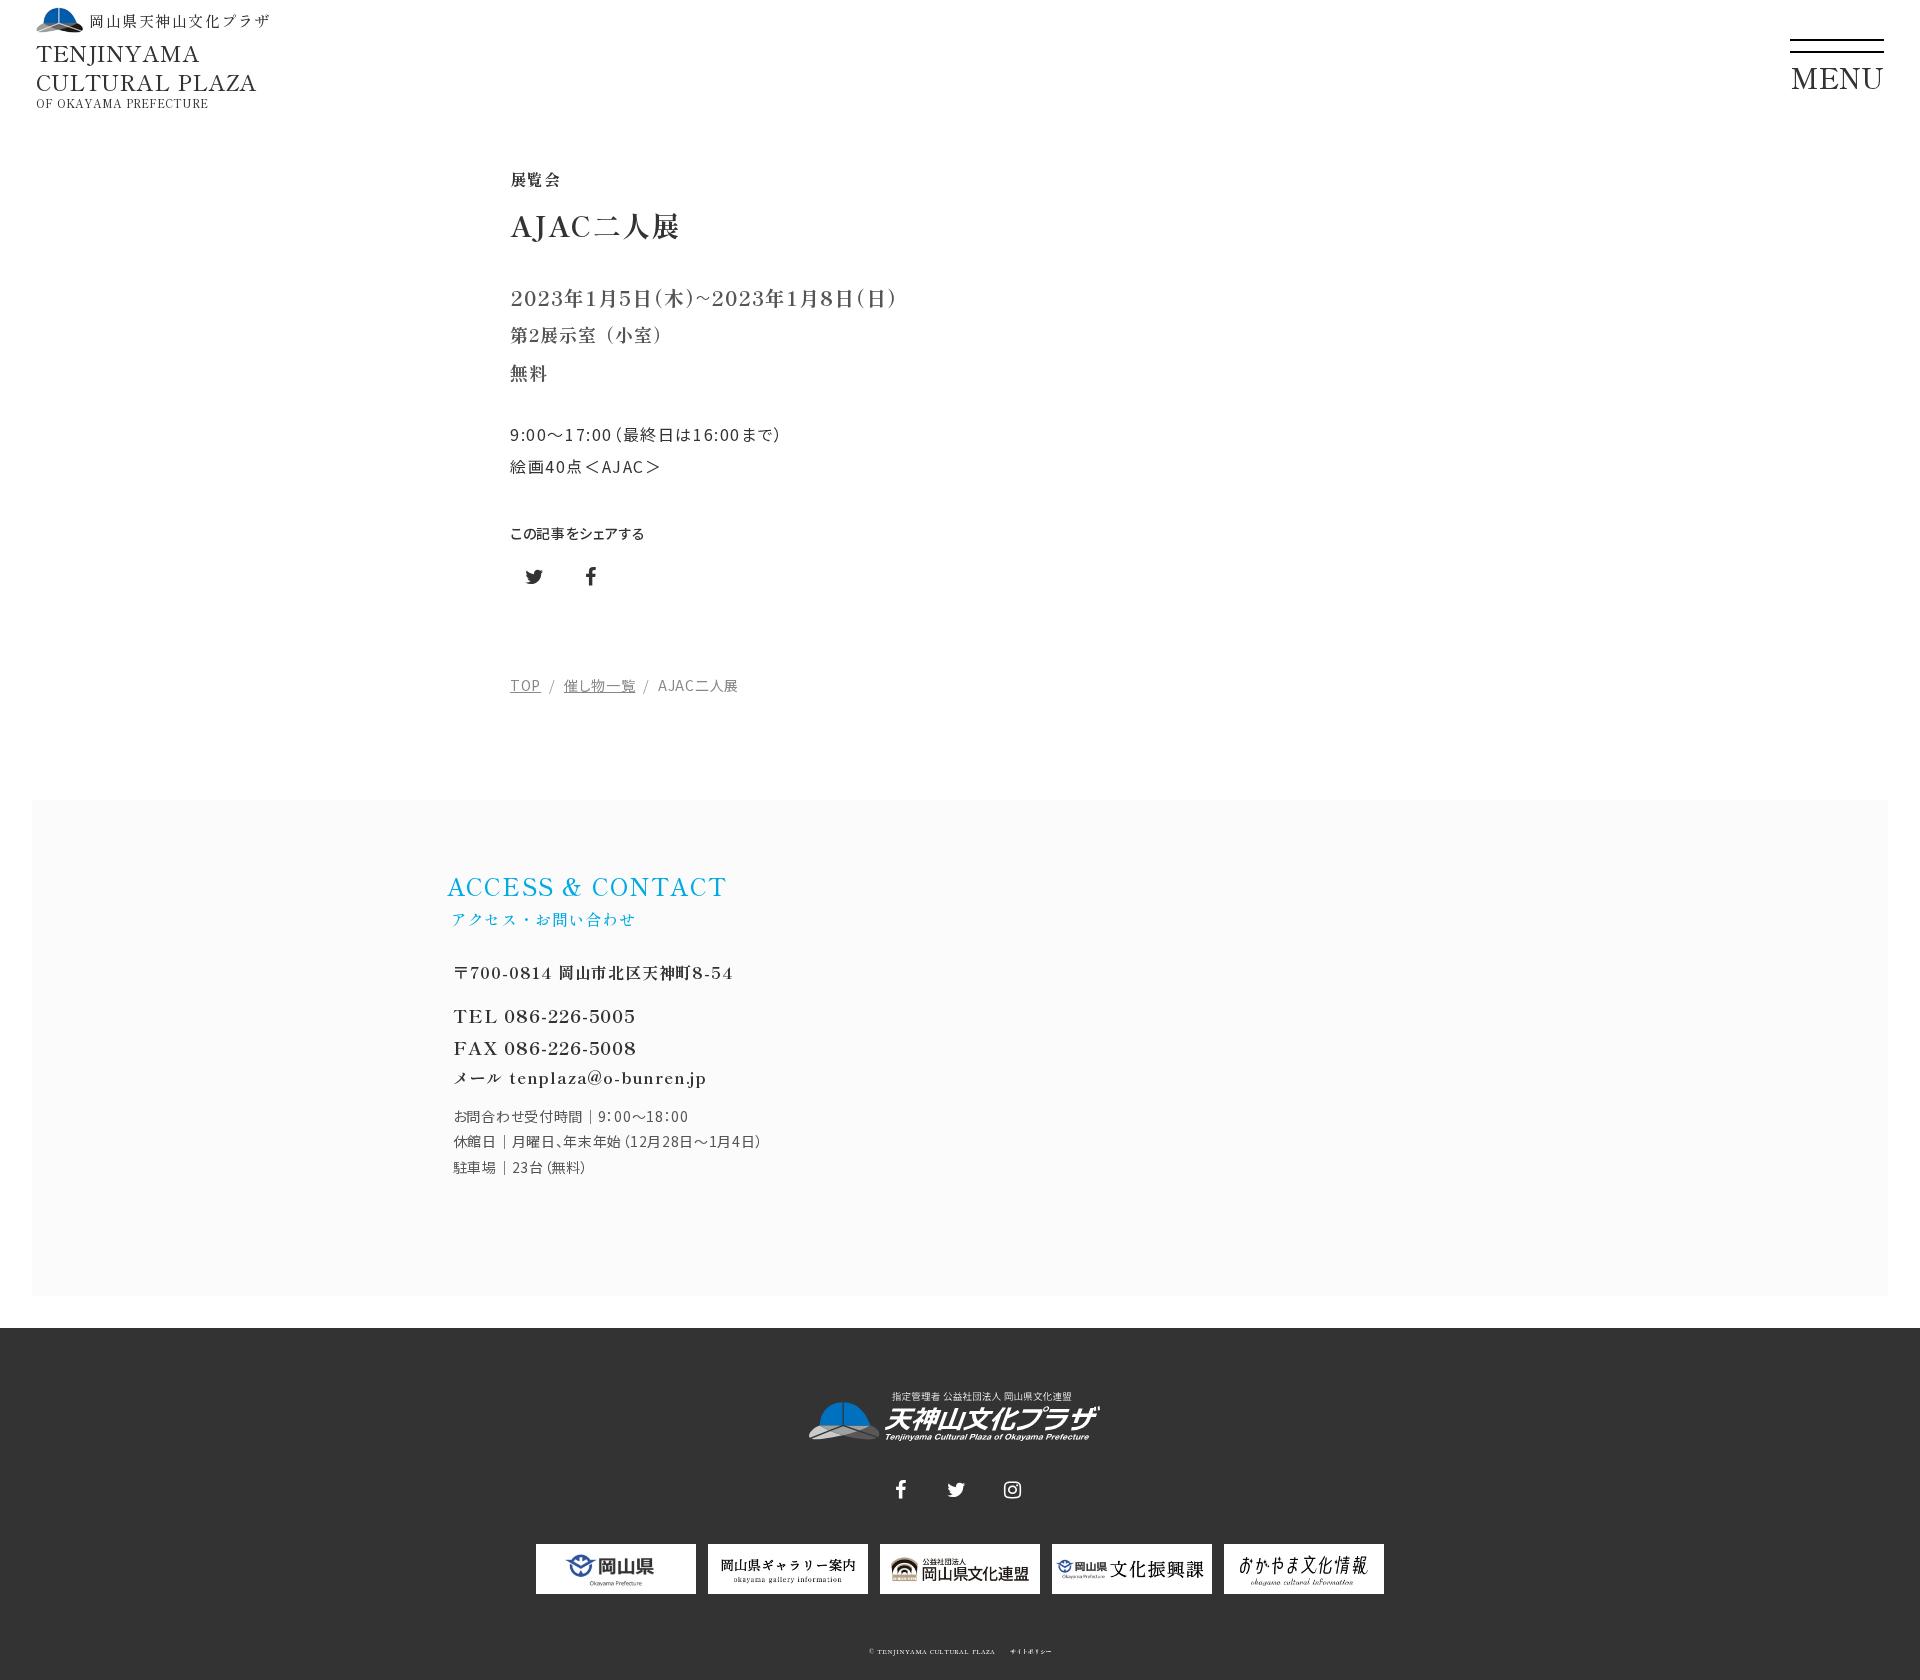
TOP (525, 685)
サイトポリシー (1029, 1652)
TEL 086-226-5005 (544, 1015)
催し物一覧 (600, 685)
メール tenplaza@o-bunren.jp (580, 1077)
